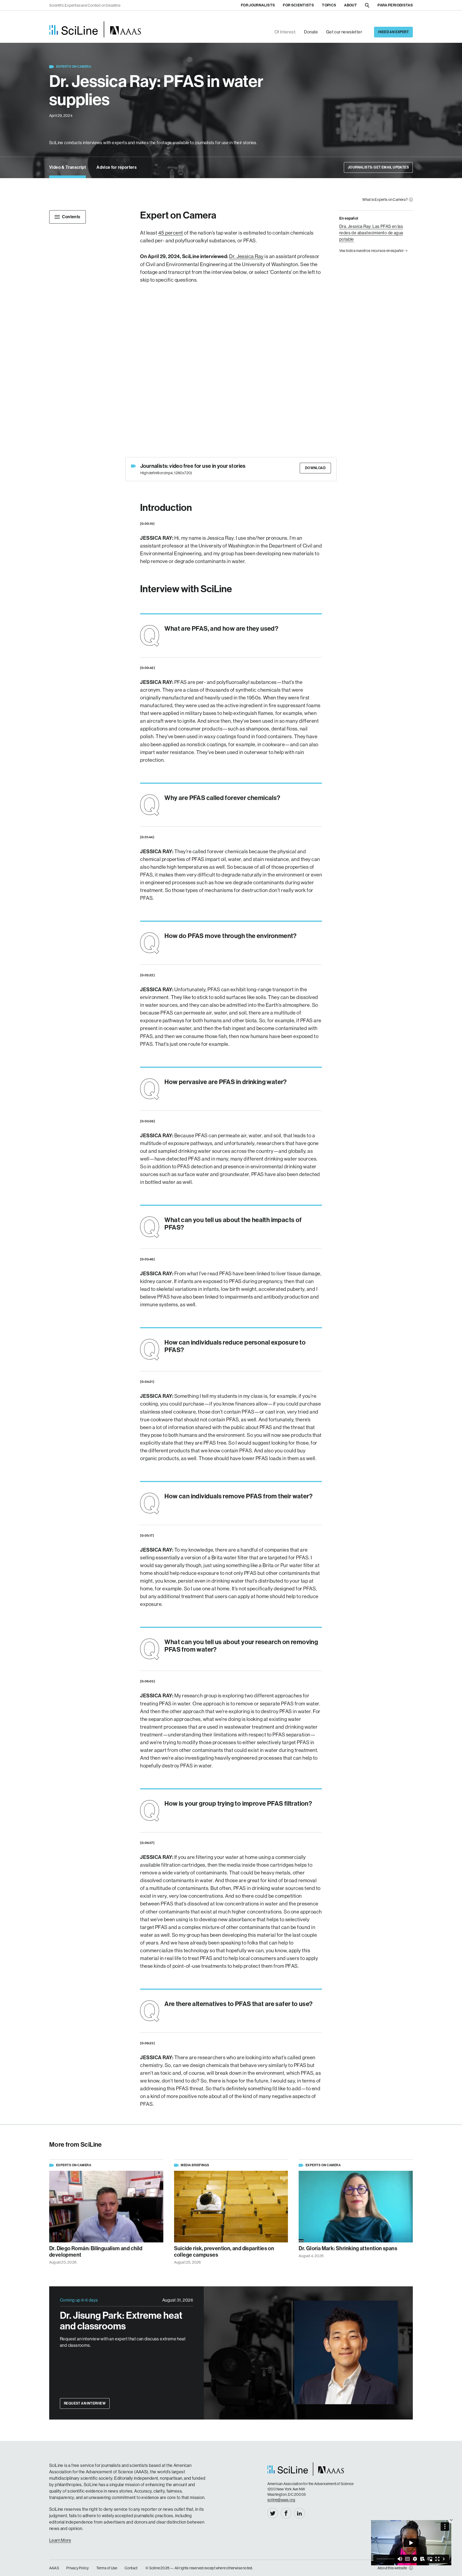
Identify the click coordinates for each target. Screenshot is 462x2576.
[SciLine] (95, 29)
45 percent (171, 233)
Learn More (60, 2540)
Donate (311, 32)
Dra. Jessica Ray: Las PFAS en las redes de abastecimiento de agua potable (371, 233)
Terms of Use (107, 2568)
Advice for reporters (117, 167)
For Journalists (258, 5)
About (351, 5)
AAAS (54, 2568)
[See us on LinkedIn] (299, 2513)
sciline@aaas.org (281, 2500)
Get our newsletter (344, 32)
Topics (329, 5)
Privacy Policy (78, 2568)
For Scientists (298, 5)
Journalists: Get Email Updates (378, 167)
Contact (131, 2568)
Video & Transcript (68, 167)
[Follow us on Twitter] (273, 2513)
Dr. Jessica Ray (246, 256)
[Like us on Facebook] (286, 2513)
